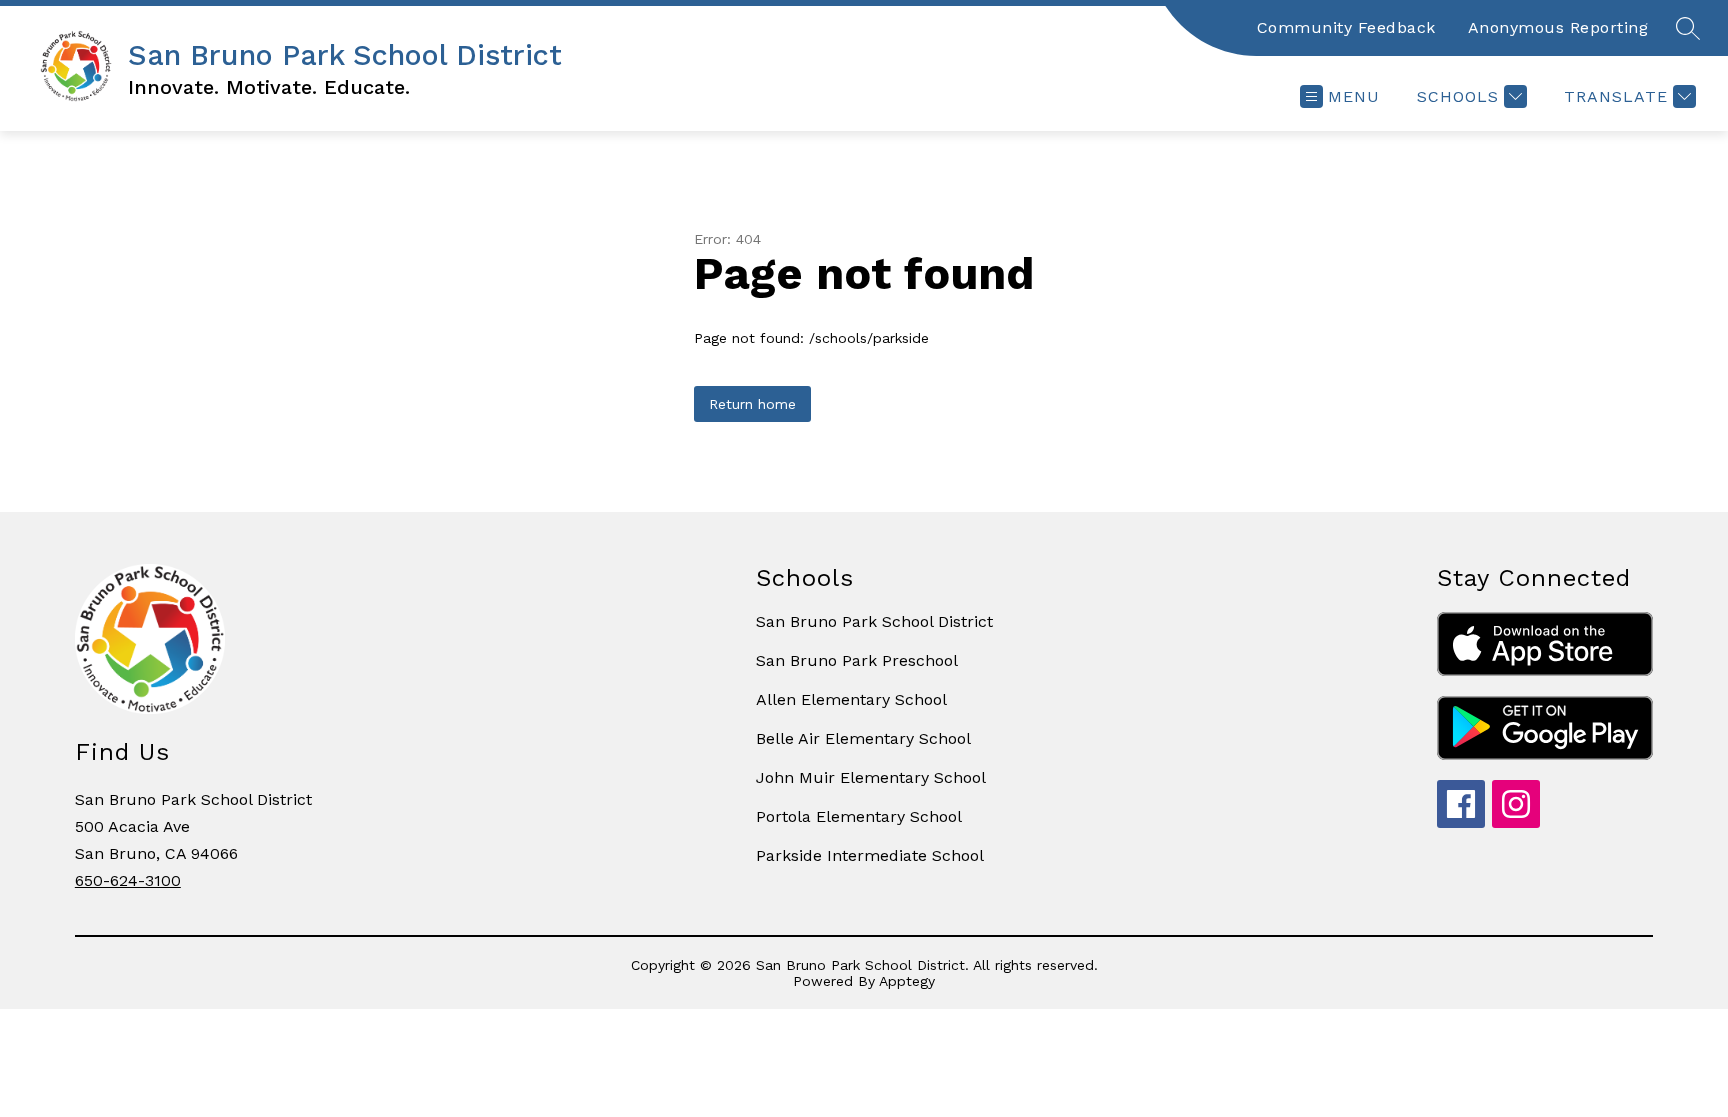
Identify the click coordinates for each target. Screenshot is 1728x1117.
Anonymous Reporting (1558, 27)
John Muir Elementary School (871, 777)
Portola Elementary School (859, 816)
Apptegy (907, 981)
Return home (752, 404)
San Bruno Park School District (874, 621)
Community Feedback (1346, 27)
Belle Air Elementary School (863, 738)
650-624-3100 (128, 880)
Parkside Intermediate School (870, 855)
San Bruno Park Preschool (857, 660)
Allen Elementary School (851, 699)
